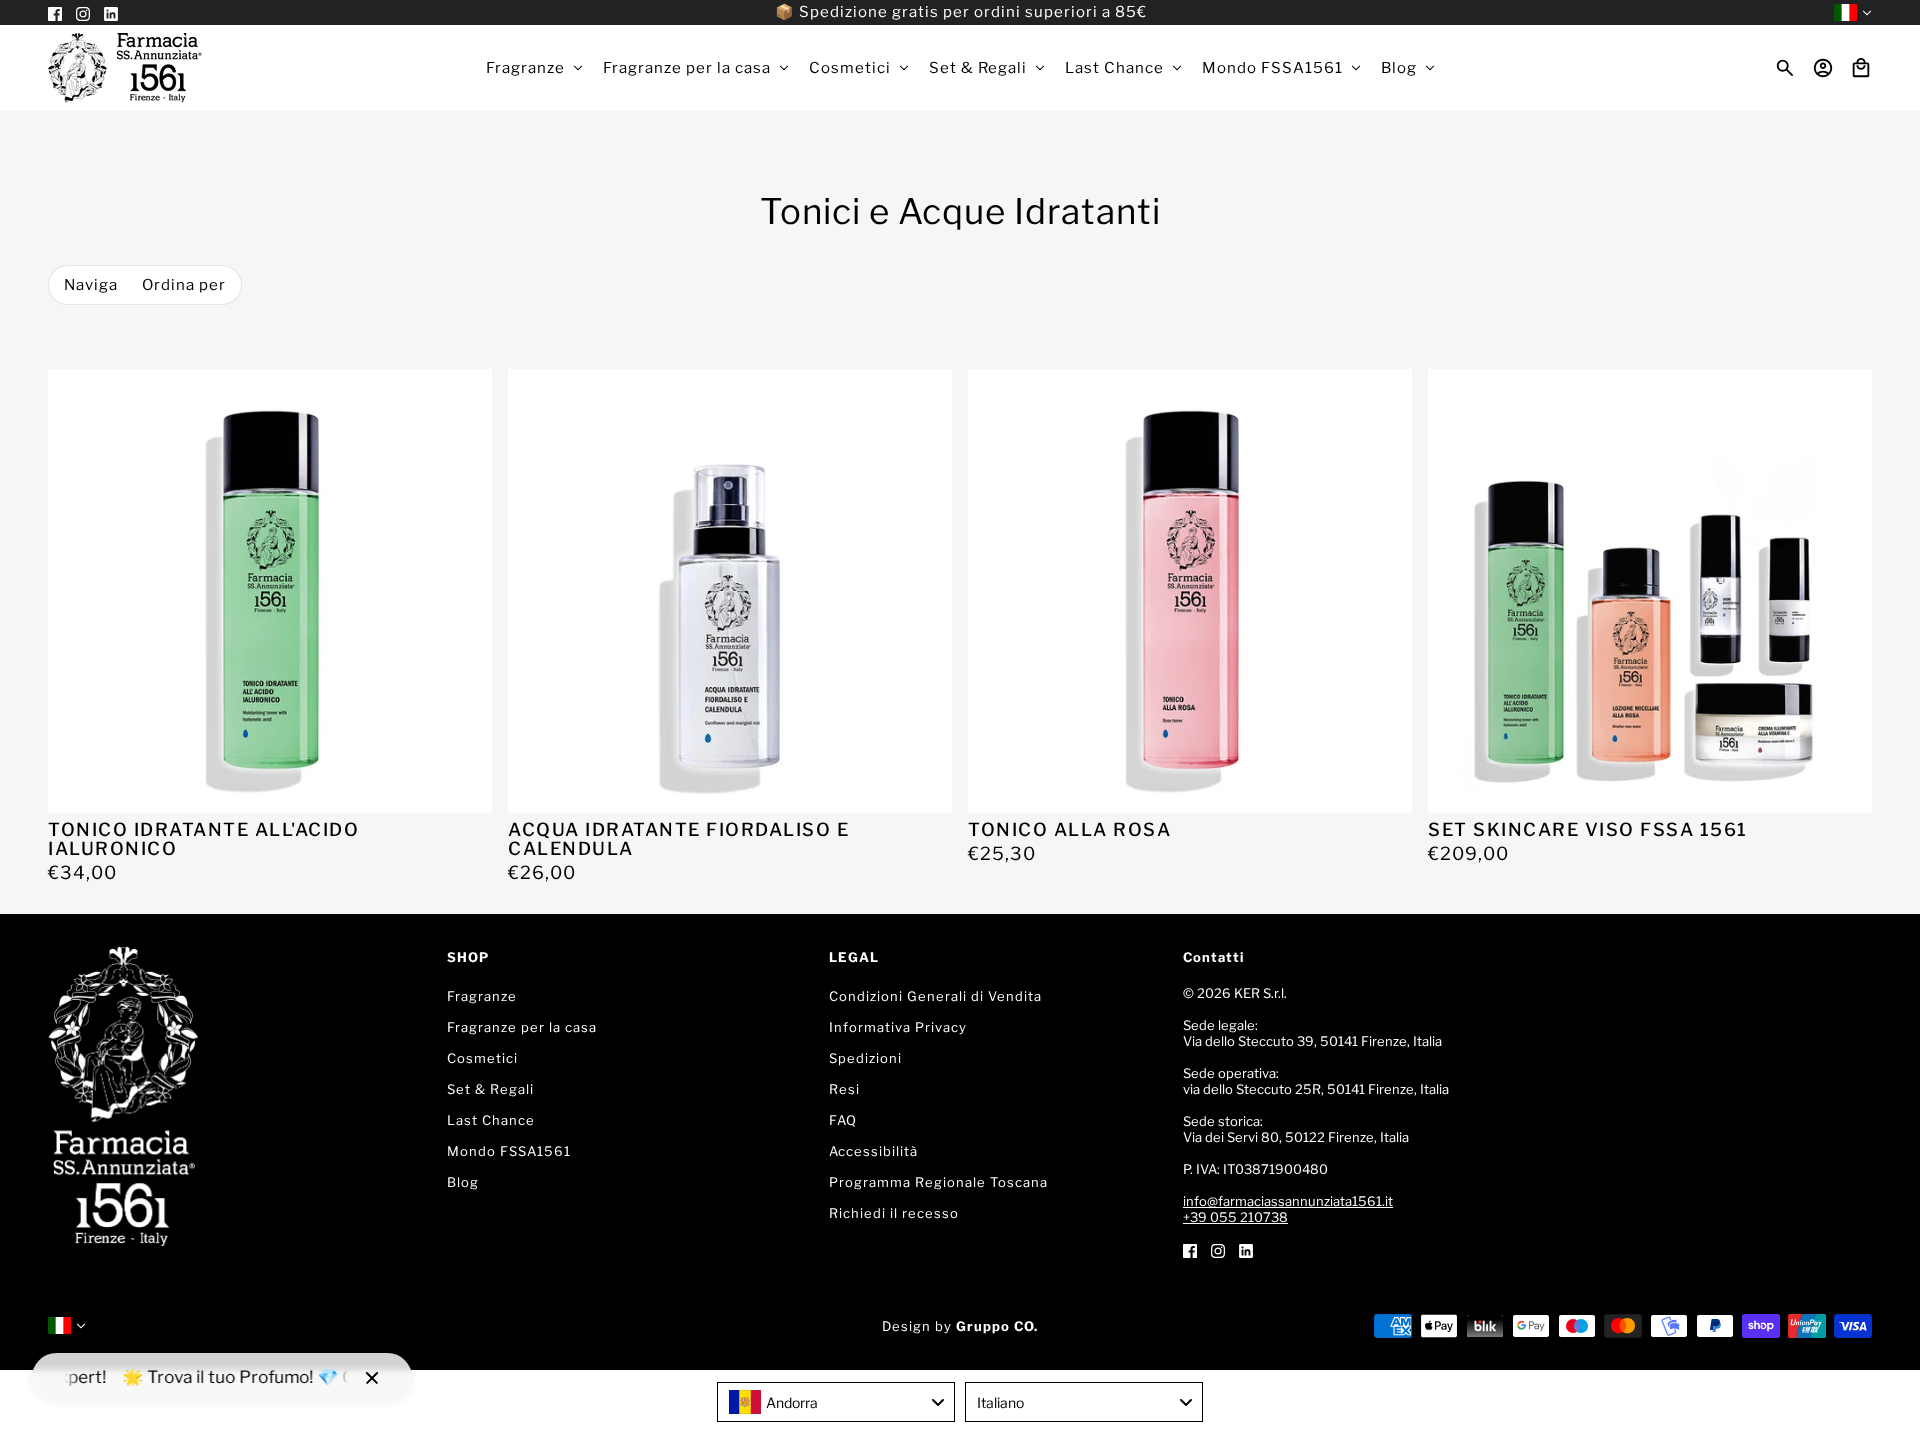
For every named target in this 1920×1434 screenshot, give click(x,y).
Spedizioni (865, 1058)
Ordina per (184, 285)
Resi (844, 1089)
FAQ (843, 1120)
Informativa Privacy (898, 1027)
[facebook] (1190, 1249)
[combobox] (836, 1402)
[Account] (1823, 68)
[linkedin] (1246, 1249)
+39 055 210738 (1235, 1217)
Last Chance (491, 1120)
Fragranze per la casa (522, 1027)
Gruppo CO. (997, 1326)
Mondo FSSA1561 (509, 1151)
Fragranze (482, 996)
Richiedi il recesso (894, 1213)
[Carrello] (1861, 68)
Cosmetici (482, 1058)
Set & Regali (490, 1089)
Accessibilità (873, 1151)
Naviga (91, 285)
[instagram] (1218, 1249)
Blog (463, 1182)
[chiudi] (372, 1378)
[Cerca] (1785, 68)
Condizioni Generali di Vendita (935, 996)
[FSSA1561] (125, 68)
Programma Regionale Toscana (938, 1182)
